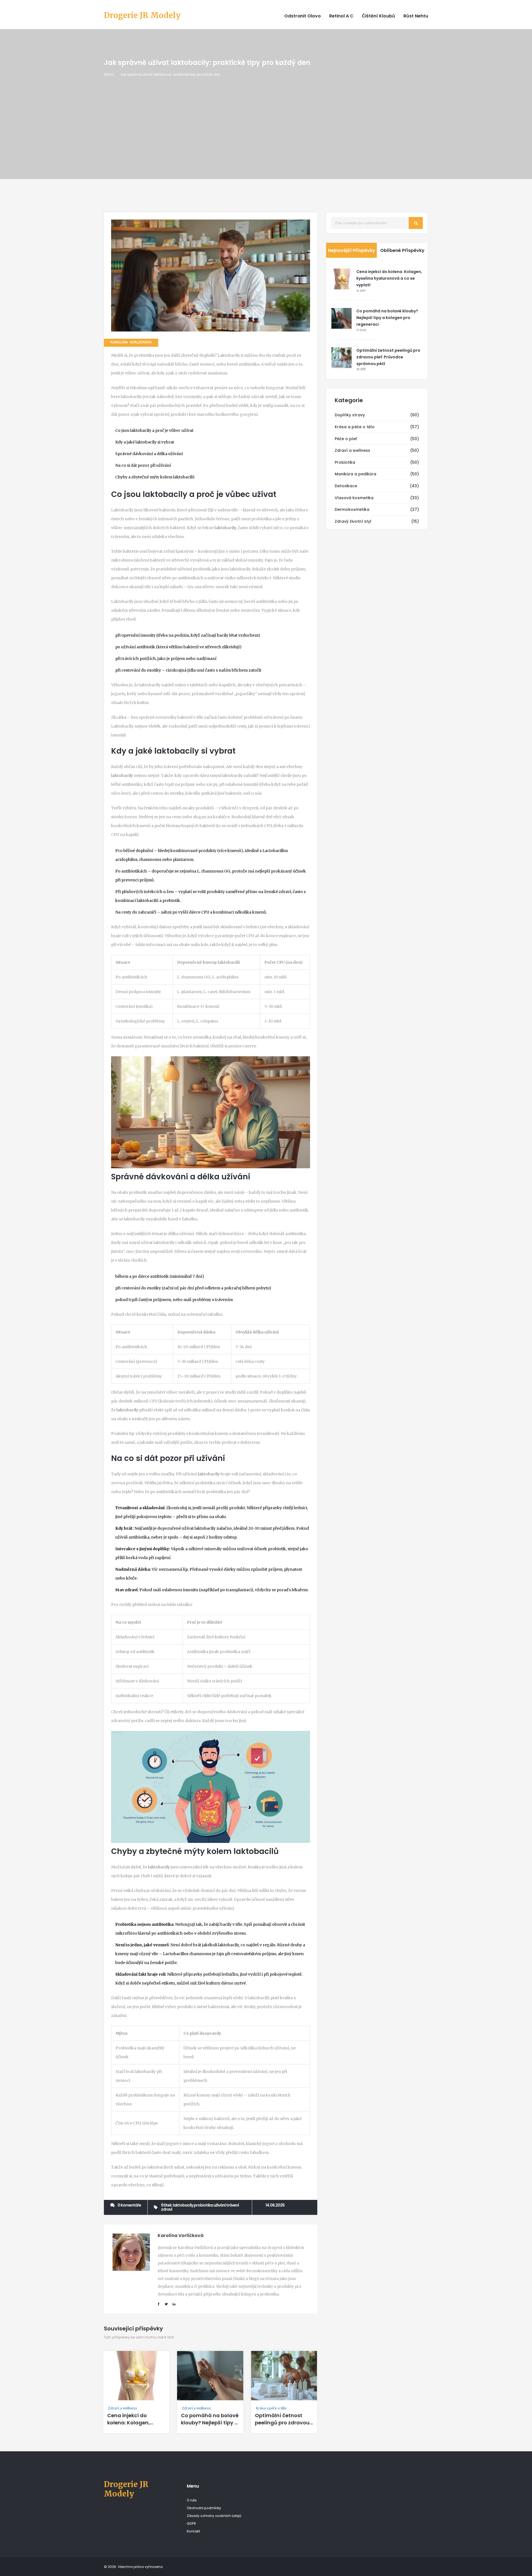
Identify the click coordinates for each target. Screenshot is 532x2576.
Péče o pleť (346, 439)
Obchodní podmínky (204, 2508)
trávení (232, 2205)
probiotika (203, 2205)
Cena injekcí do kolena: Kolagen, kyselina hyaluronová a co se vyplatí (135, 2426)
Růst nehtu (416, 16)
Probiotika (345, 462)
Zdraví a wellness (123, 2408)
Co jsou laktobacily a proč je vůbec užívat (154, 430)
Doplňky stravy (350, 415)
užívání (219, 2205)
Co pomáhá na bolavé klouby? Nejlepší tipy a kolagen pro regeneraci (210, 2426)
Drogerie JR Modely (142, 16)
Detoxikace (346, 486)
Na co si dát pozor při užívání (143, 465)
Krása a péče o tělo (271, 2408)
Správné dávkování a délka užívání (149, 454)
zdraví (167, 2209)
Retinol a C (341, 16)
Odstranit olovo (303, 16)
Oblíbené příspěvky (402, 250)
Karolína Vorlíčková (131, 343)
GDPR (191, 2523)
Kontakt (194, 2531)
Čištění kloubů (378, 16)
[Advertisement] (266, 119)
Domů (109, 74)
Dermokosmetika (352, 509)
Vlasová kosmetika (354, 498)
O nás (192, 2500)
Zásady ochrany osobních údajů (214, 2516)
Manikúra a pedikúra (355, 474)
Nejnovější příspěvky (352, 250)
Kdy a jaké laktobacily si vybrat (145, 442)
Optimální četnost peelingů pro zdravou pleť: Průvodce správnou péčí (282, 2426)
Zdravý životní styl (353, 521)
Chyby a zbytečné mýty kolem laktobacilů (155, 477)
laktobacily (183, 2205)
